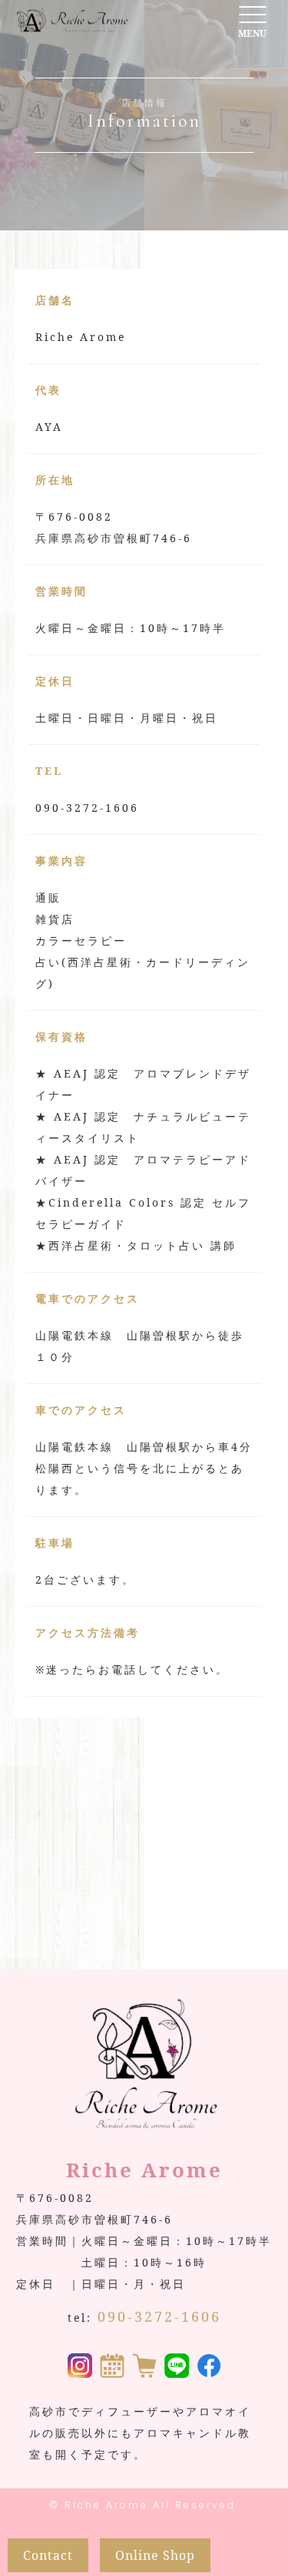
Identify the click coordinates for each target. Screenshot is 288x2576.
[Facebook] (209, 2367)
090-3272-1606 (159, 2316)
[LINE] (177, 2367)
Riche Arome (106, 2505)
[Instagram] (80, 2367)
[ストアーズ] (144, 2367)
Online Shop (155, 2555)
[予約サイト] (112, 2367)
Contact (48, 2555)
